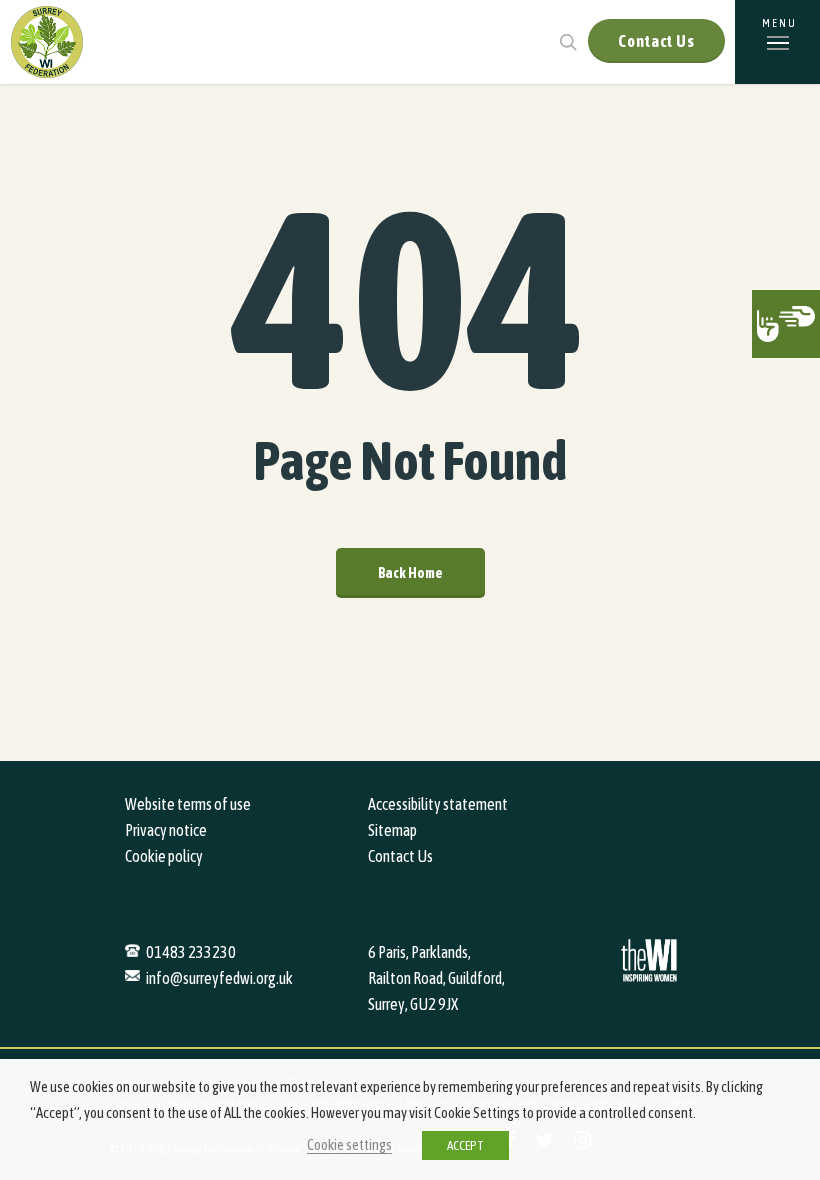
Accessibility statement (438, 804)
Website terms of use (188, 804)
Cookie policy (164, 856)
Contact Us (656, 41)
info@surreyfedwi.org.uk (219, 978)
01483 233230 (191, 952)
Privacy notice (166, 830)
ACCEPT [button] (465, 1145)
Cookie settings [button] (349, 1144)
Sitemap (392, 830)
